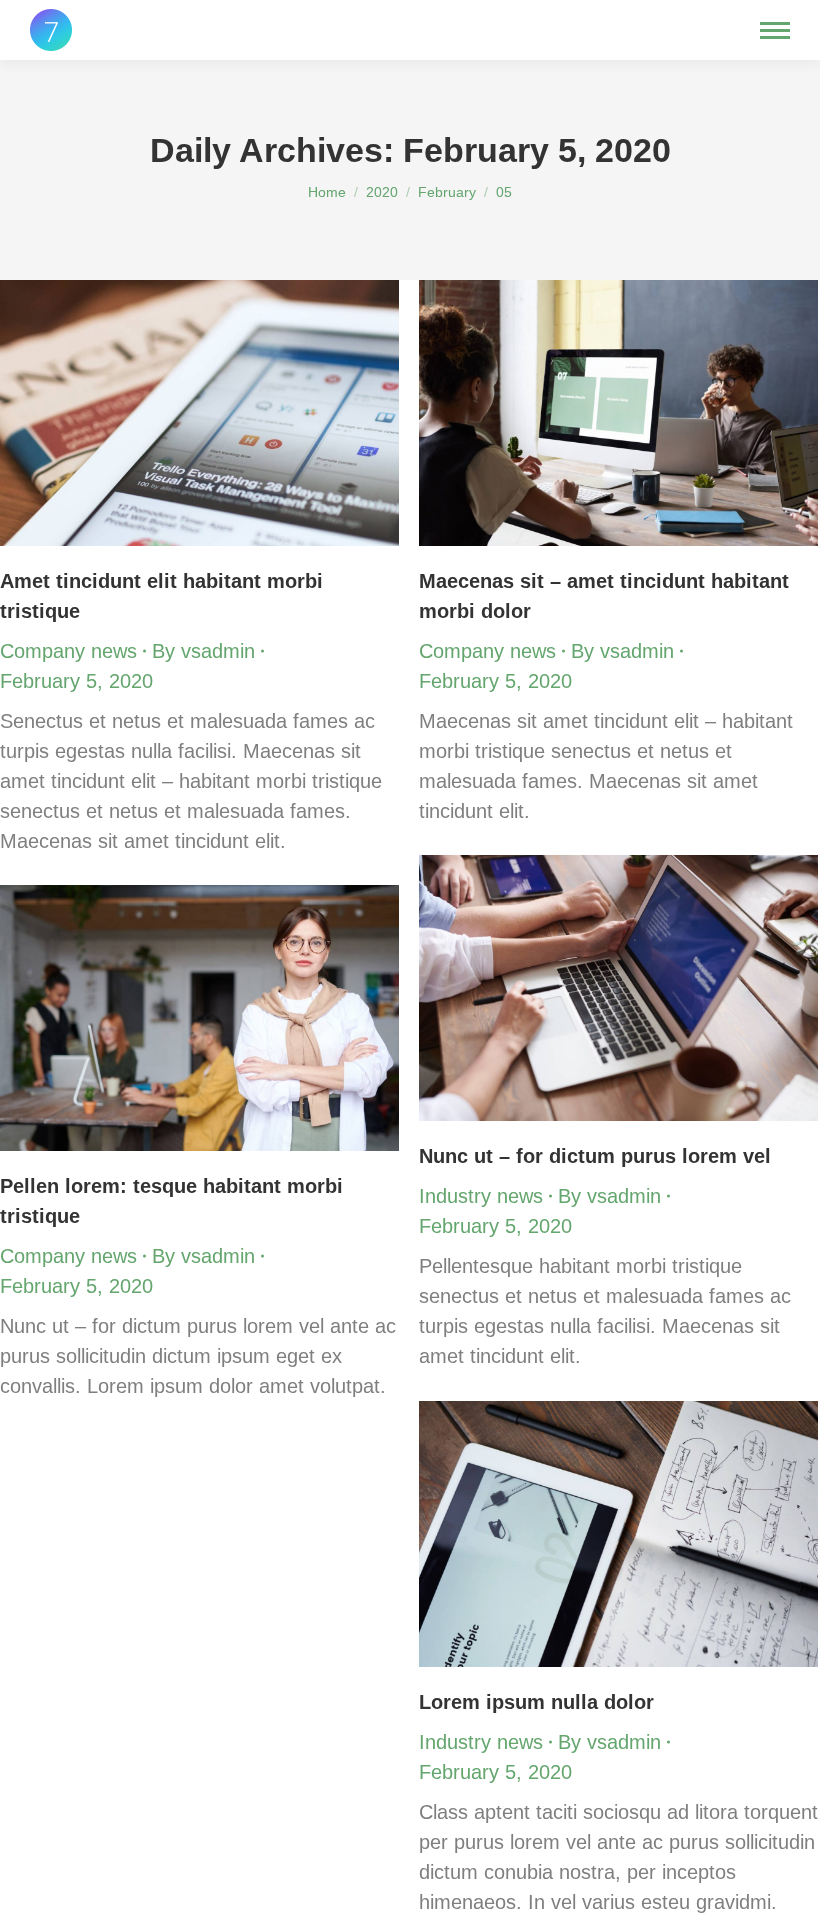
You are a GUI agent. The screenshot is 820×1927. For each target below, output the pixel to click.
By (203, 651)
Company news (68, 651)
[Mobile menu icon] (775, 30)
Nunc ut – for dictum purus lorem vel (595, 1156)
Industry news (481, 1196)
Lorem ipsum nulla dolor (536, 1702)
